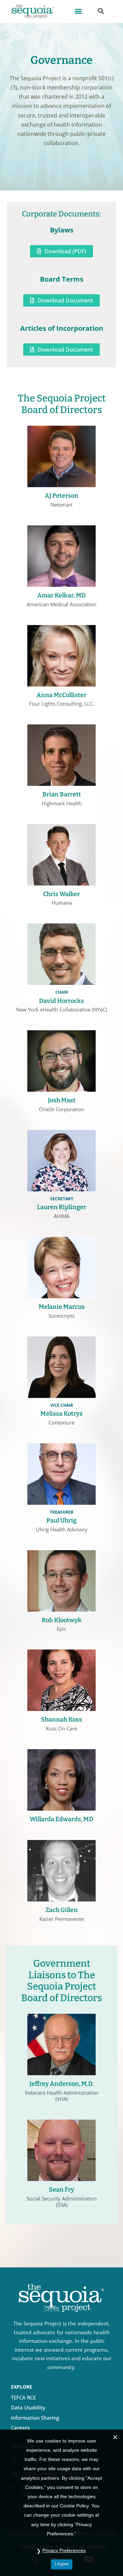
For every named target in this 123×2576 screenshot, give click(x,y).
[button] (78, 11)
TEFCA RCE (23, 2397)
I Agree (62, 2564)
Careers (20, 2428)
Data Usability (28, 2407)
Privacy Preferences (64, 2550)
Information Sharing (35, 2418)
